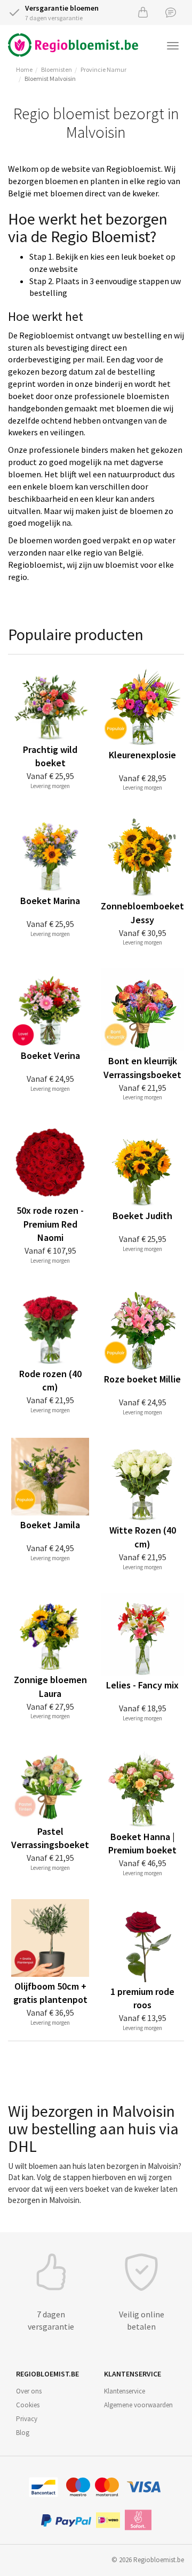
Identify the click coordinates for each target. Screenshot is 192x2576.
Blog (23, 2433)
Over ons (29, 2391)
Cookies (28, 2405)
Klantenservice (125, 2391)
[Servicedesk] (171, 12)
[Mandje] (143, 12)
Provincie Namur (103, 69)
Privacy (27, 2419)
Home (24, 69)
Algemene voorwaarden (138, 2405)
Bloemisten (57, 69)
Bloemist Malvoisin (50, 78)
